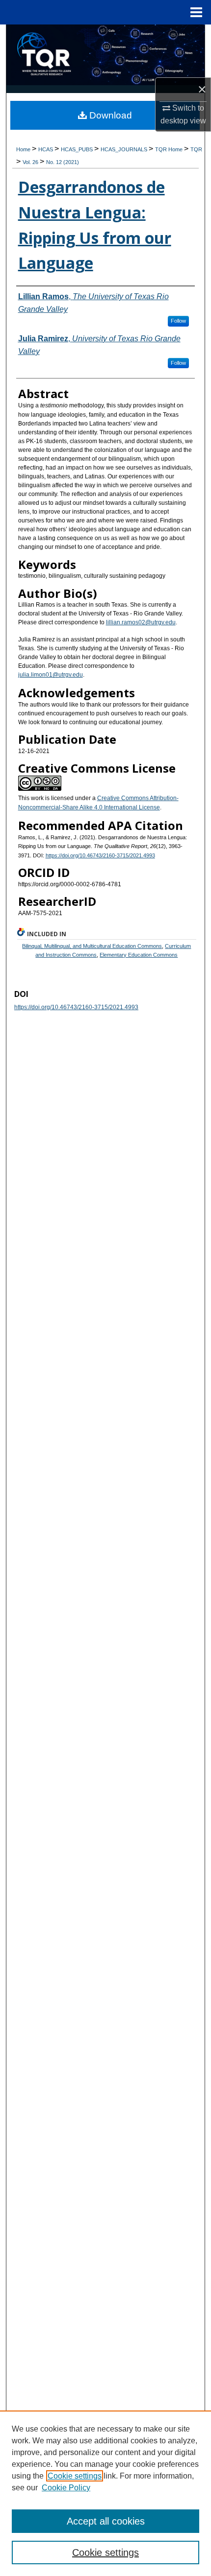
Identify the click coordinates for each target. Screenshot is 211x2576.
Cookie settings (75, 2476)
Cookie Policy (66, 2488)
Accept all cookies (106, 2521)
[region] (105, 2493)
